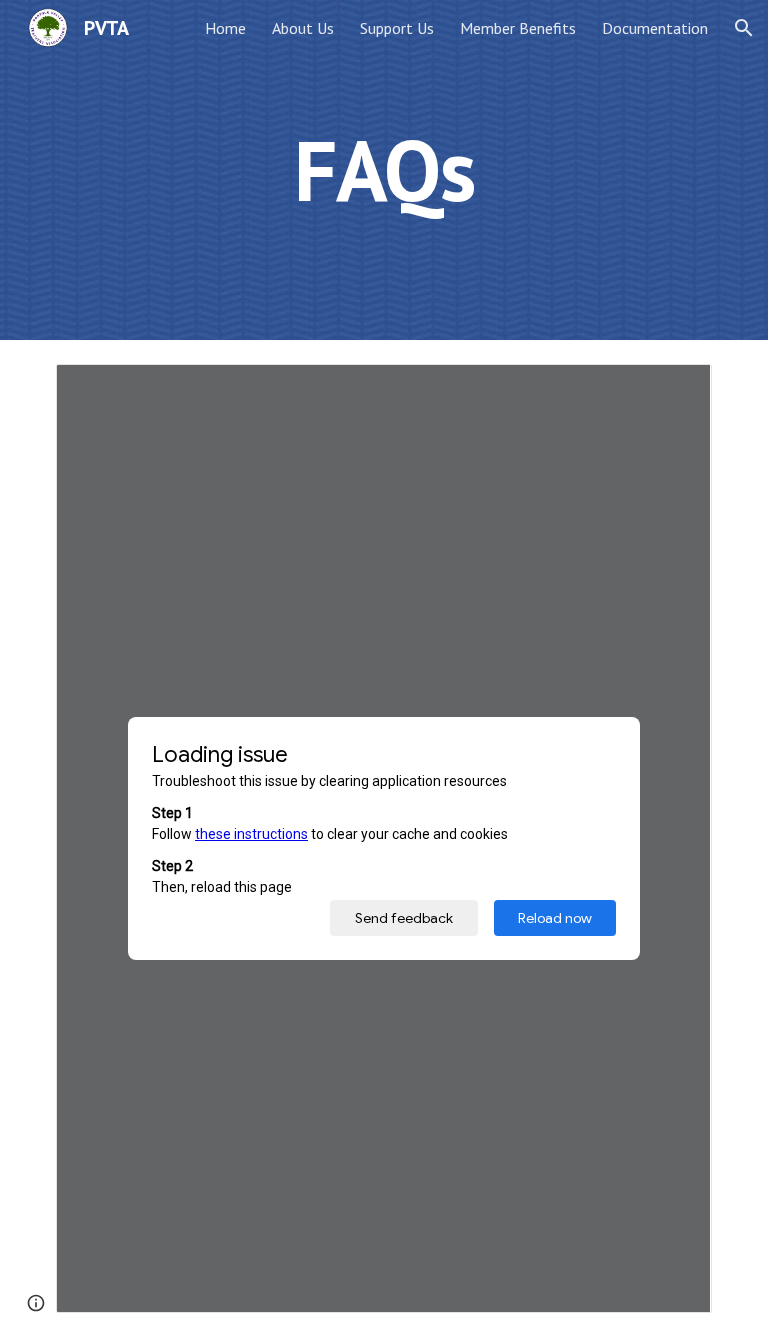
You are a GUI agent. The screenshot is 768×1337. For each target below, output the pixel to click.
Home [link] (225, 28)
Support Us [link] (397, 28)
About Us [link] (303, 28)
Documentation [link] (655, 28)
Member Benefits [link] (518, 28)
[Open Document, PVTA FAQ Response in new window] (674, 390)
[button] (744, 28)
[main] (383, 169)
